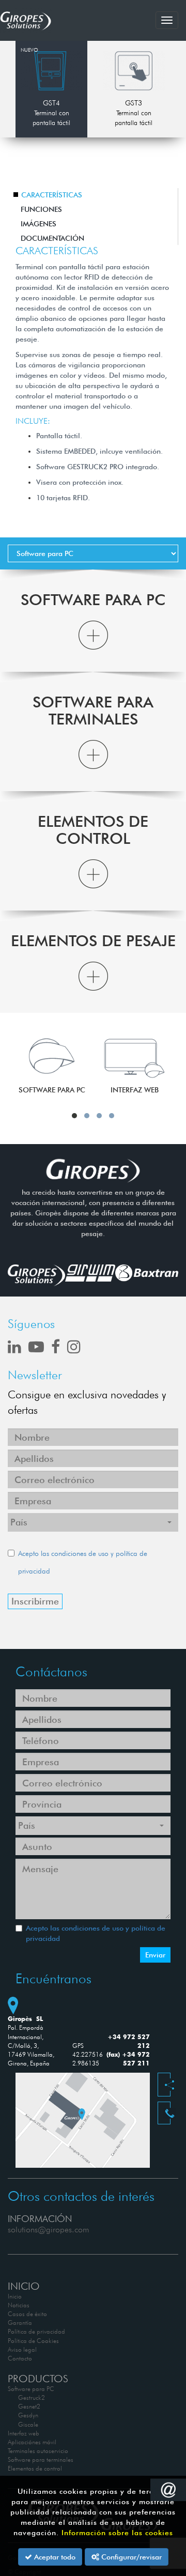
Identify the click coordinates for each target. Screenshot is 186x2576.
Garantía (20, 2323)
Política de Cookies (33, 2341)
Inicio (15, 2296)
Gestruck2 (32, 2397)
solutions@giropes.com (49, 2230)
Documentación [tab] (52, 238)
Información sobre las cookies (117, 2533)
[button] (93, 635)
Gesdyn (28, 2415)
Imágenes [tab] (38, 224)
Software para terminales (41, 2459)
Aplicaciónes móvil (32, 2442)
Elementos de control (35, 2468)
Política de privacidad (36, 2331)
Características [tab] (52, 195)
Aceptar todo (54, 2557)
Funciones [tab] (41, 209)
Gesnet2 (29, 2406)
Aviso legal (22, 2349)
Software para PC (31, 2389)
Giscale (28, 2424)
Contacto (20, 2358)
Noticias (19, 2305)
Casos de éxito (27, 2314)
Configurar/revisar (130, 2557)
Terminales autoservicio (38, 2451)
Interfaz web (24, 2433)
